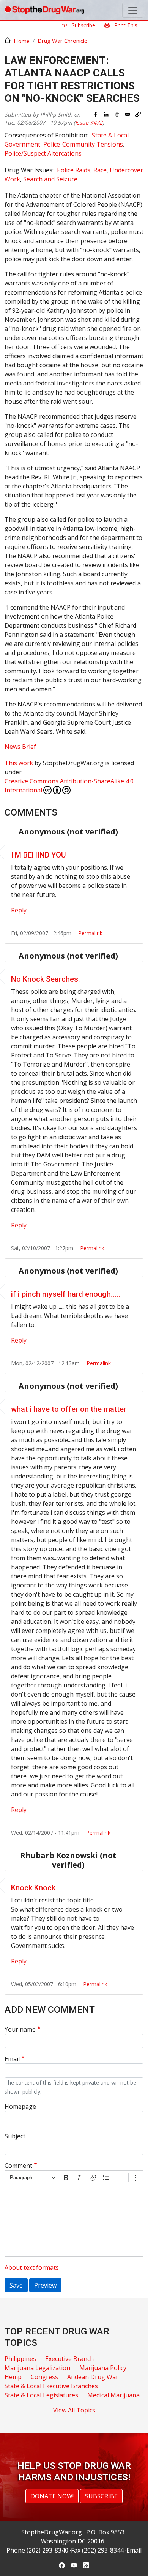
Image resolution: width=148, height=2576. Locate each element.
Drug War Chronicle (62, 41)
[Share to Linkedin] (106, 114)
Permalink (90, 933)
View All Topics (74, 2410)
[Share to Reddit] (117, 114)
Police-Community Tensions (83, 144)
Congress (44, 2377)
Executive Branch (69, 2359)
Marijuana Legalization (37, 2368)
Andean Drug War (93, 2377)
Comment (18, 2166)
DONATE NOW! (52, 2496)
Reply (19, 910)
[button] (138, 114)
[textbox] (74, 2221)
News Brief (20, 747)
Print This (125, 25)
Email (12, 2059)
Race (100, 170)
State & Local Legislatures (41, 2395)
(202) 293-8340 (47, 2550)
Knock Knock (33, 1888)
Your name (20, 2029)
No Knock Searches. (46, 979)
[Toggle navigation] (133, 10)
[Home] (44, 10)
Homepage (20, 2107)
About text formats (32, 2267)
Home (22, 41)
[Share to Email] (128, 114)
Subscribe (83, 25)
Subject (15, 2136)
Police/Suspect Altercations (43, 153)
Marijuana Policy (103, 2368)
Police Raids (74, 170)
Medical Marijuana (113, 2395)
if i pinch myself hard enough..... (66, 1294)
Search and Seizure (50, 179)
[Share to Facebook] (96, 114)
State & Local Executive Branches (51, 2386)
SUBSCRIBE (101, 2496)
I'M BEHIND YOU (39, 855)
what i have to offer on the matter (69, 1409)
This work (19, 763)
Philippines (20, 2359)
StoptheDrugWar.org (52, 2532)
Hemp (13, 2377)
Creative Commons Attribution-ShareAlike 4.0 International (69, 786)
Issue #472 (89, 122)
